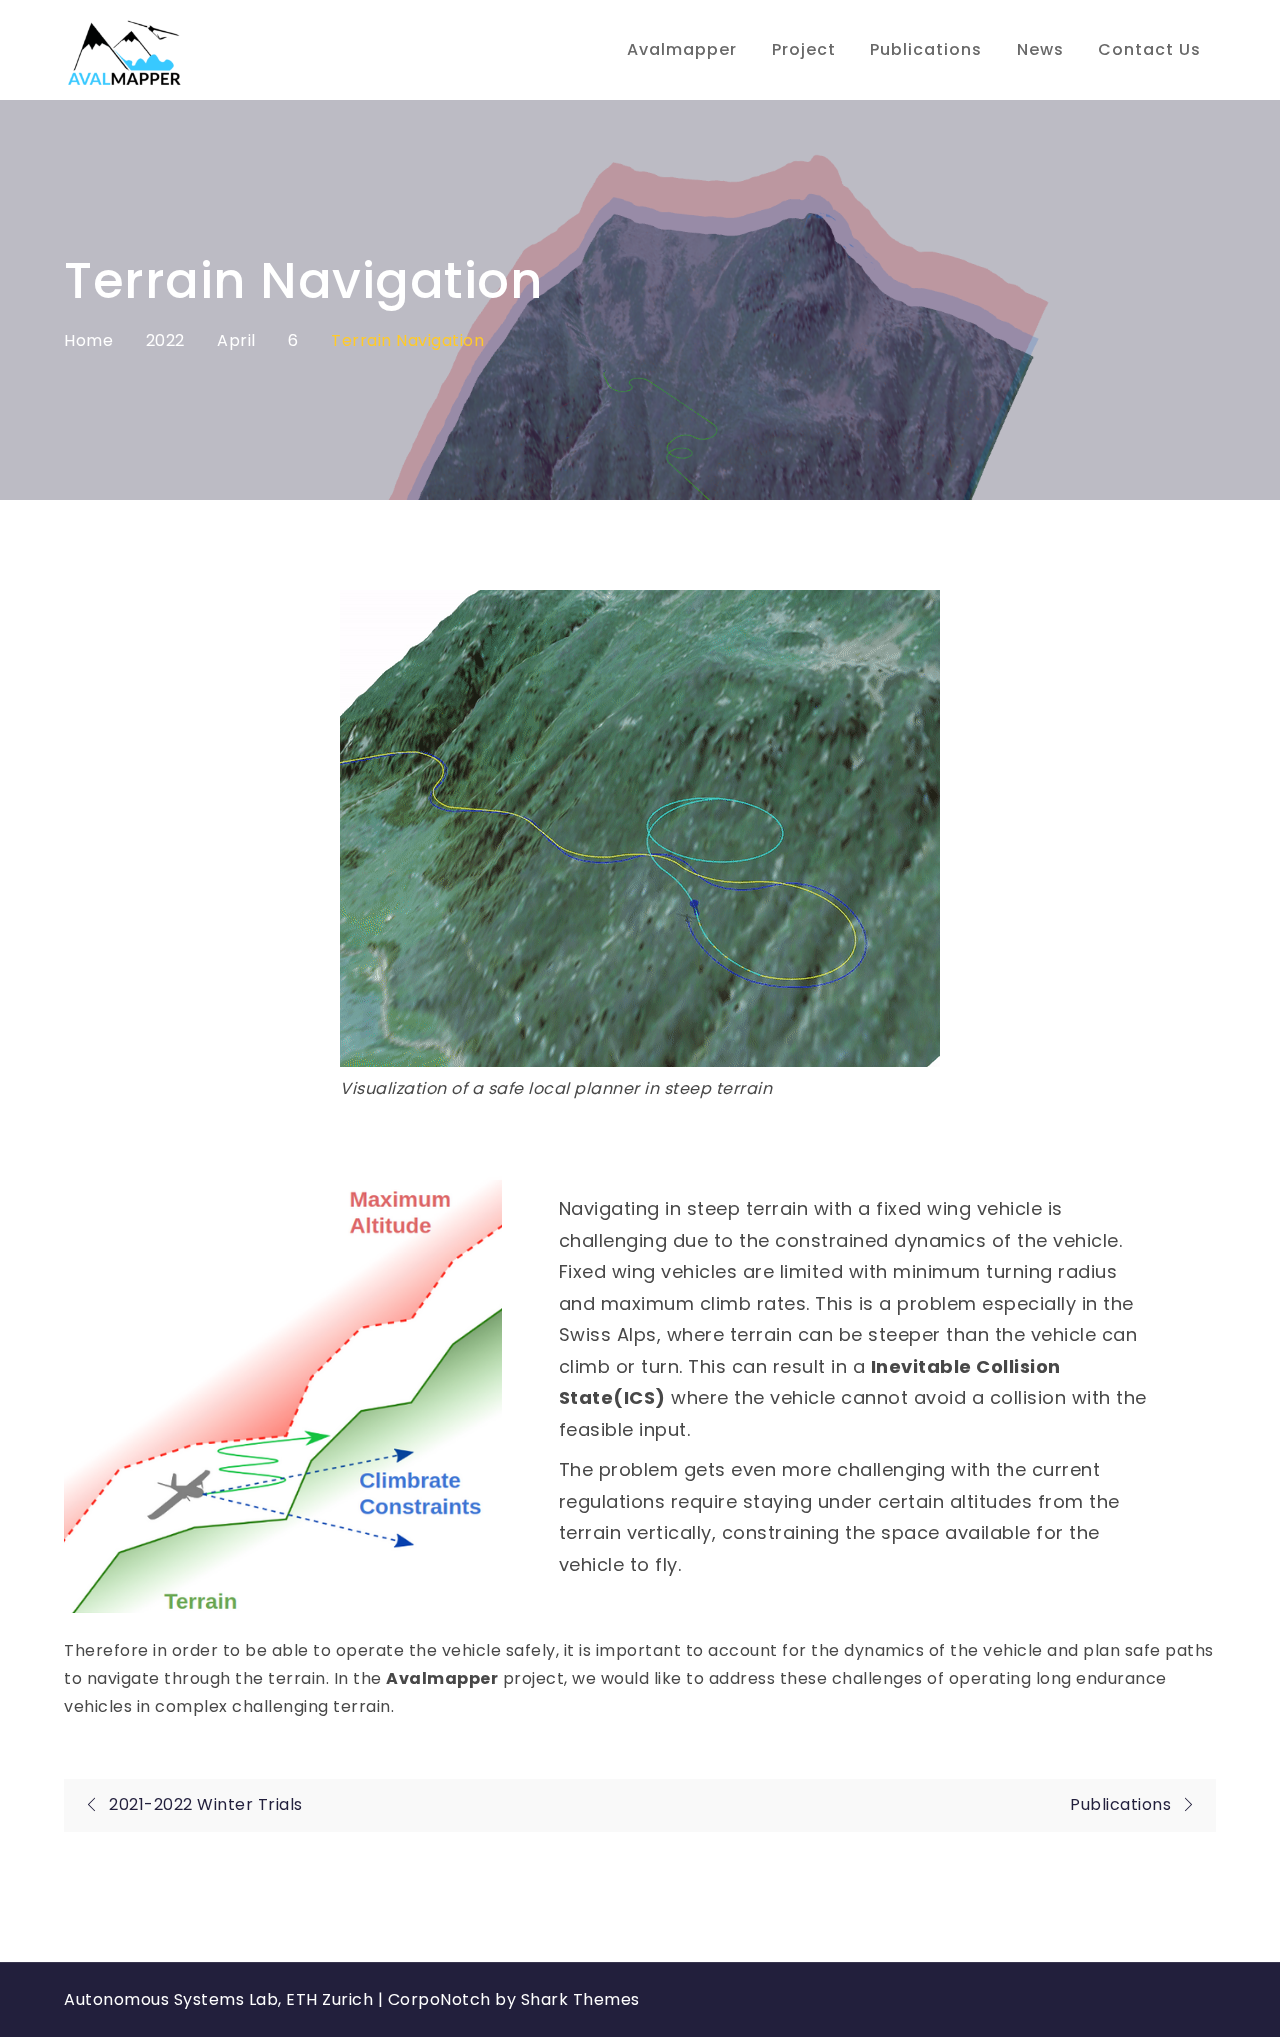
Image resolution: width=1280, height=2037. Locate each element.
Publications (926, 49)
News (1040, 49)
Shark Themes (580, 1999)
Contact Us (1149, 49)
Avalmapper (682, 49)
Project (804, 49)
